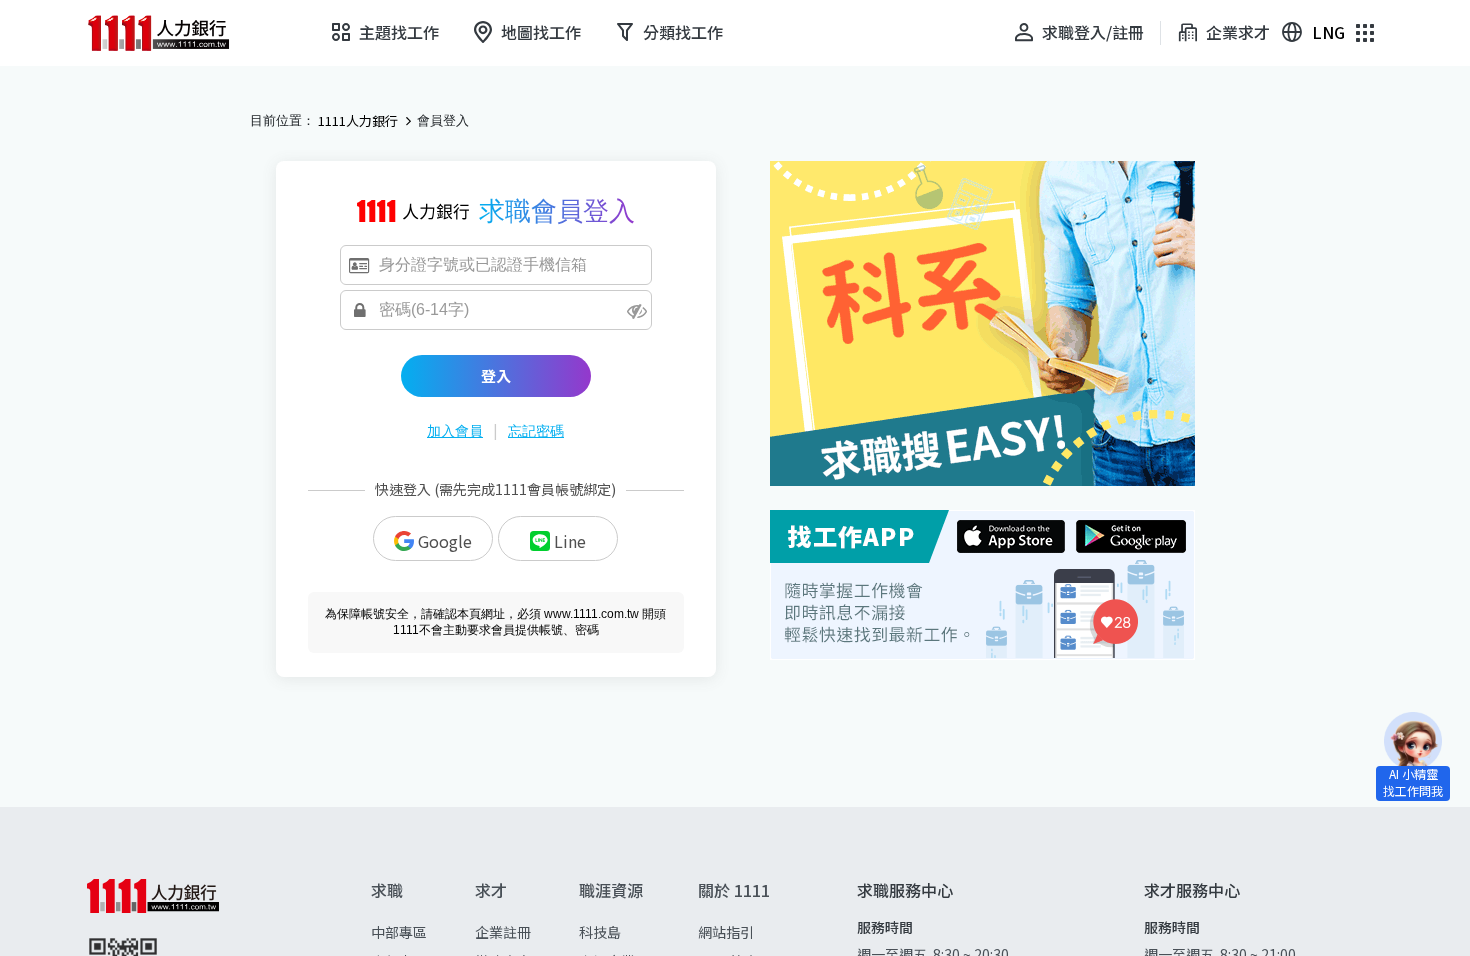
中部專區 (399, 932)
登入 (496, 375)
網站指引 (726, 932)
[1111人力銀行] (172, 33)
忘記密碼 (536, 431)
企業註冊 (503, 932)
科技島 (600, 932)
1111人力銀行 (358, 121)
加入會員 (455, 431)
